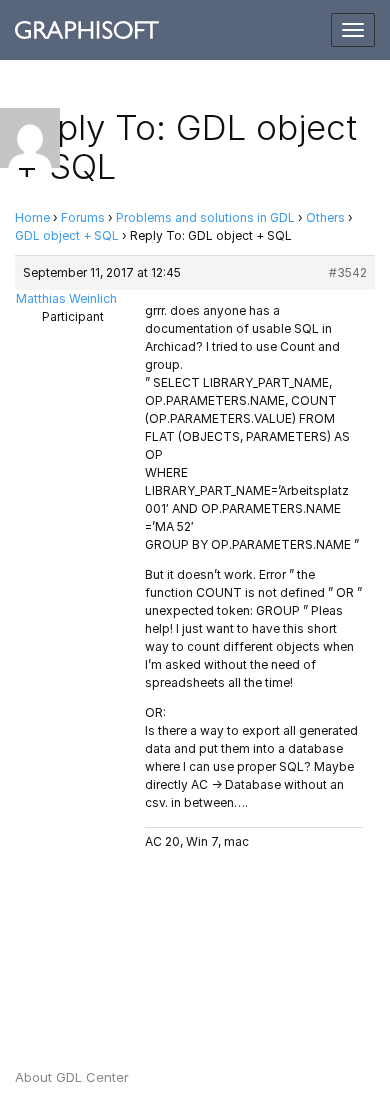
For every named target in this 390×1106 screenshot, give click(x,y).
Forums (83, 217)
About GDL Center (72, 1077)
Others (325, 217)
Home (32, 217)
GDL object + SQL (67, 235)
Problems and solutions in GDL (205, 217)
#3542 (348, 272)
